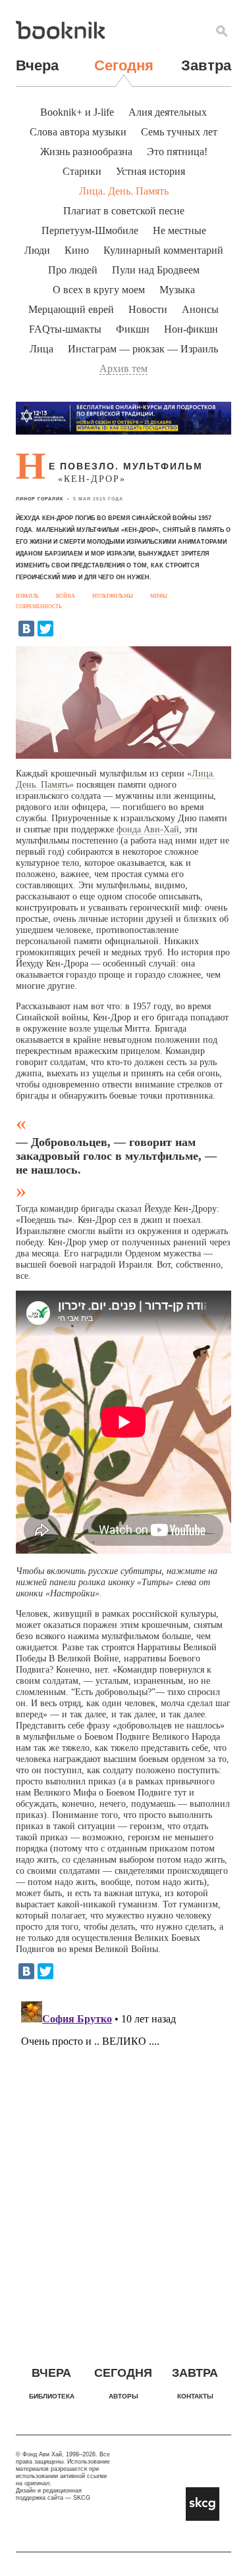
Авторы (123, 2396)
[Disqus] (123, 2160)
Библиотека (52, 2396)
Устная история (151, 171)
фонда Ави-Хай (148, 829)
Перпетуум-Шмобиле (90, 230)
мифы (159, 596)
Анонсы (200, 309)
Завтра (206, 65)
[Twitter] (45, 629)
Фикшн (133, 329)
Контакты (195, 2396)
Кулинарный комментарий (163, 250)
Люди (37, 250)
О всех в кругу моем (99, 290)
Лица (41, 349)
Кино (77, 250)
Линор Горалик (40, 499)
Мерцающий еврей (71, 309)
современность (39, 607)
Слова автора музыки (78, 132)
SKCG (82, 2498)
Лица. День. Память (124, 191)
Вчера (37, 65)
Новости (148, 309)
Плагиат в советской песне (124, 211)
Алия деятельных (168, 112)
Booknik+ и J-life (77, 112)
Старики (82, 171)
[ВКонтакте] (26, 629)
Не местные (179, 230)
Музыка (177, 290)
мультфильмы (113, 596)
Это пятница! (177, 152)
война (66, 596)
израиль (27, 596)
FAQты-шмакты (65, 329)
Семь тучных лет (179, 132)
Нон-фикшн (191, 329)
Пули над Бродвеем (156, 270)
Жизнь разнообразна (86, 152)
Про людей (73, 270)
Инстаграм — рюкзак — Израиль (143, 349)
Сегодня (124, 65)
